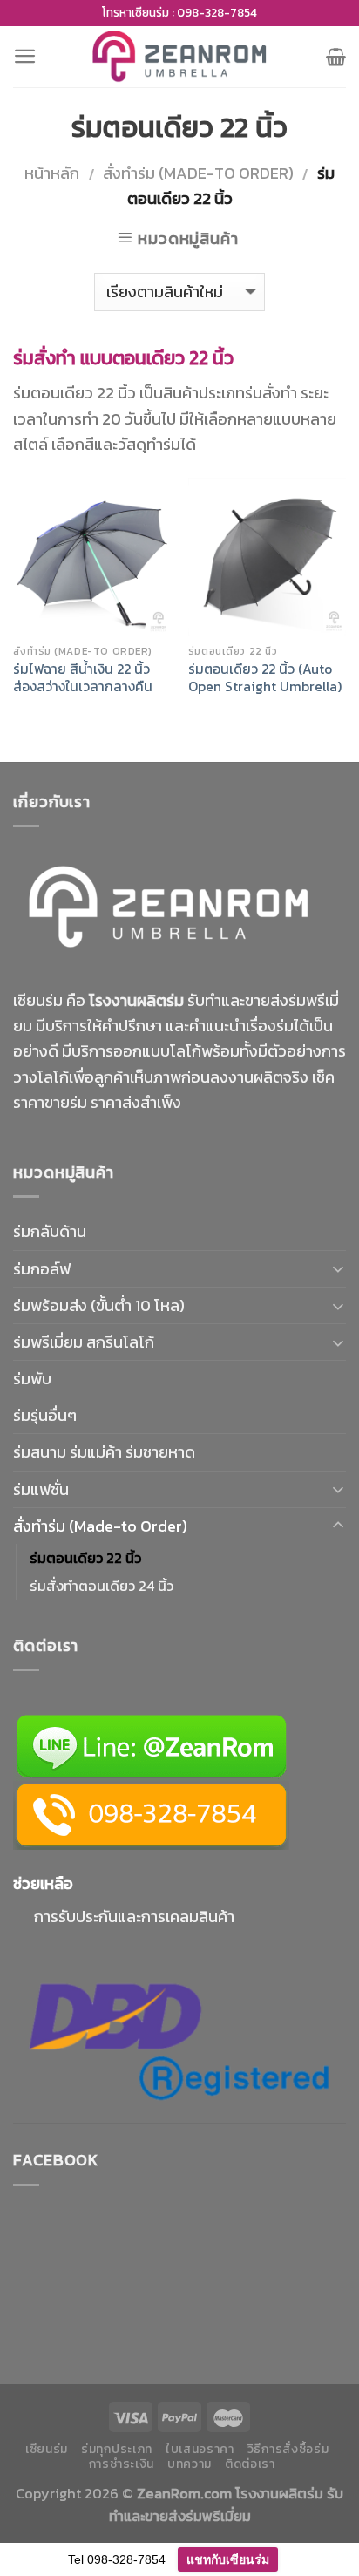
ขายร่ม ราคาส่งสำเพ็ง (113, 1102)
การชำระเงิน (122, 2464)
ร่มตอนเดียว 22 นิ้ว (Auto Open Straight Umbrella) (265, 678)
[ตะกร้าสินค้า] (336, 57)
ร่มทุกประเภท (117, 2449)
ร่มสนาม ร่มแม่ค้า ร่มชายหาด (104, 1452)
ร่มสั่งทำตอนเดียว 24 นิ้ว (102, 1586)
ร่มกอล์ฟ (42, 1269)
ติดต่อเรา (250, 2464)
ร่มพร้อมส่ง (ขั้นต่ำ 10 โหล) (99, 1305)
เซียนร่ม (47, 2449)
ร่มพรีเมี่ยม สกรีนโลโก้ (84, 1342)
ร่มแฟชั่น (41, 1489)
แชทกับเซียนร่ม (228, 2559)
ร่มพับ (32, 1379)
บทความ (190, 2464)
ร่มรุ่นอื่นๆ (45, 1415)
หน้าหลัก (52, 173)
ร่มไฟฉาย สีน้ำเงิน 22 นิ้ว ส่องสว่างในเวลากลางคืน (83, 678)
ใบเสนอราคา (200, 2449)
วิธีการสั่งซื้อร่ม (288, 2449)
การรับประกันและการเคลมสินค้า (134, 1917)
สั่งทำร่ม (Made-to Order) (198, 173)
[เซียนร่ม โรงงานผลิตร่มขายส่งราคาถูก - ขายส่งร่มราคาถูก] (179, 56)
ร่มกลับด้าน (50, 1231)
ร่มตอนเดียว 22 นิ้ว (85, 1558)
